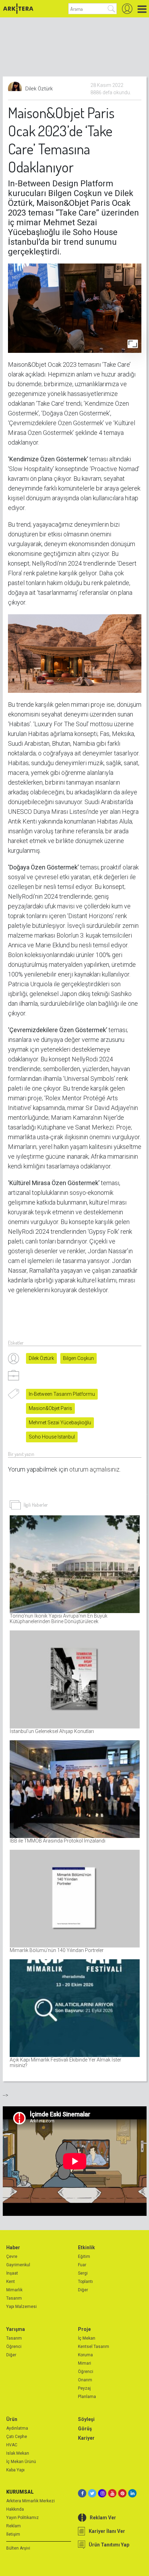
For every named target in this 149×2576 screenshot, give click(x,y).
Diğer (83, 2290)
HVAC (12, 2445)
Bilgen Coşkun (78, 1358)
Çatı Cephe (17, 2437)
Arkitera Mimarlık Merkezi (30, 2501)
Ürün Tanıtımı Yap (109, 2545)
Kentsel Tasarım (94, 2347)
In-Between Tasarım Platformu (62, 1394)
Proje (84, 2329)
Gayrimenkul (18, 2265)
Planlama (87, 2397)
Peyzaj (84, 2388)
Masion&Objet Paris (50, 1408)
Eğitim (84, 2257)
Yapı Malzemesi (21, 2307)
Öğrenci (14, 2347)
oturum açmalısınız (94, 1469)
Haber (13, 2247)
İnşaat (12, 2273)
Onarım (85, 2380)
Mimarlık (14, 2290)
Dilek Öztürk (41, 1358)
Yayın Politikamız (23, 2518)
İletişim (13, 2534)
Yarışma (16, 2329)
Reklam (14, 2526)
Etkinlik (86, 2247)
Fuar (82, 2265)
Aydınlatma (17, 2428)
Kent (11, 2282)
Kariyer (86, 2438)
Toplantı (85, 2282)
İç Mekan (87, 2338)
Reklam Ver (103, 2518)
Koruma (85, 2355)
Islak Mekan (18, 2453)
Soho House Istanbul (52, 1437)
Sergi (83, 2273)
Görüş (85, 2429)
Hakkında (15, 2509)
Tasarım (14, 2298)
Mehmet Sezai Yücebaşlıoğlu (60, 1423)
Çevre (12, 2257)
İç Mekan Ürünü (21, 2462)
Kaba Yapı (15, 2470)
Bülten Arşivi (18, 2548)
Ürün (12, 2419)
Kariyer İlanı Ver (107, 2531)
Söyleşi (86, 2419)
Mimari (85, 2363)
